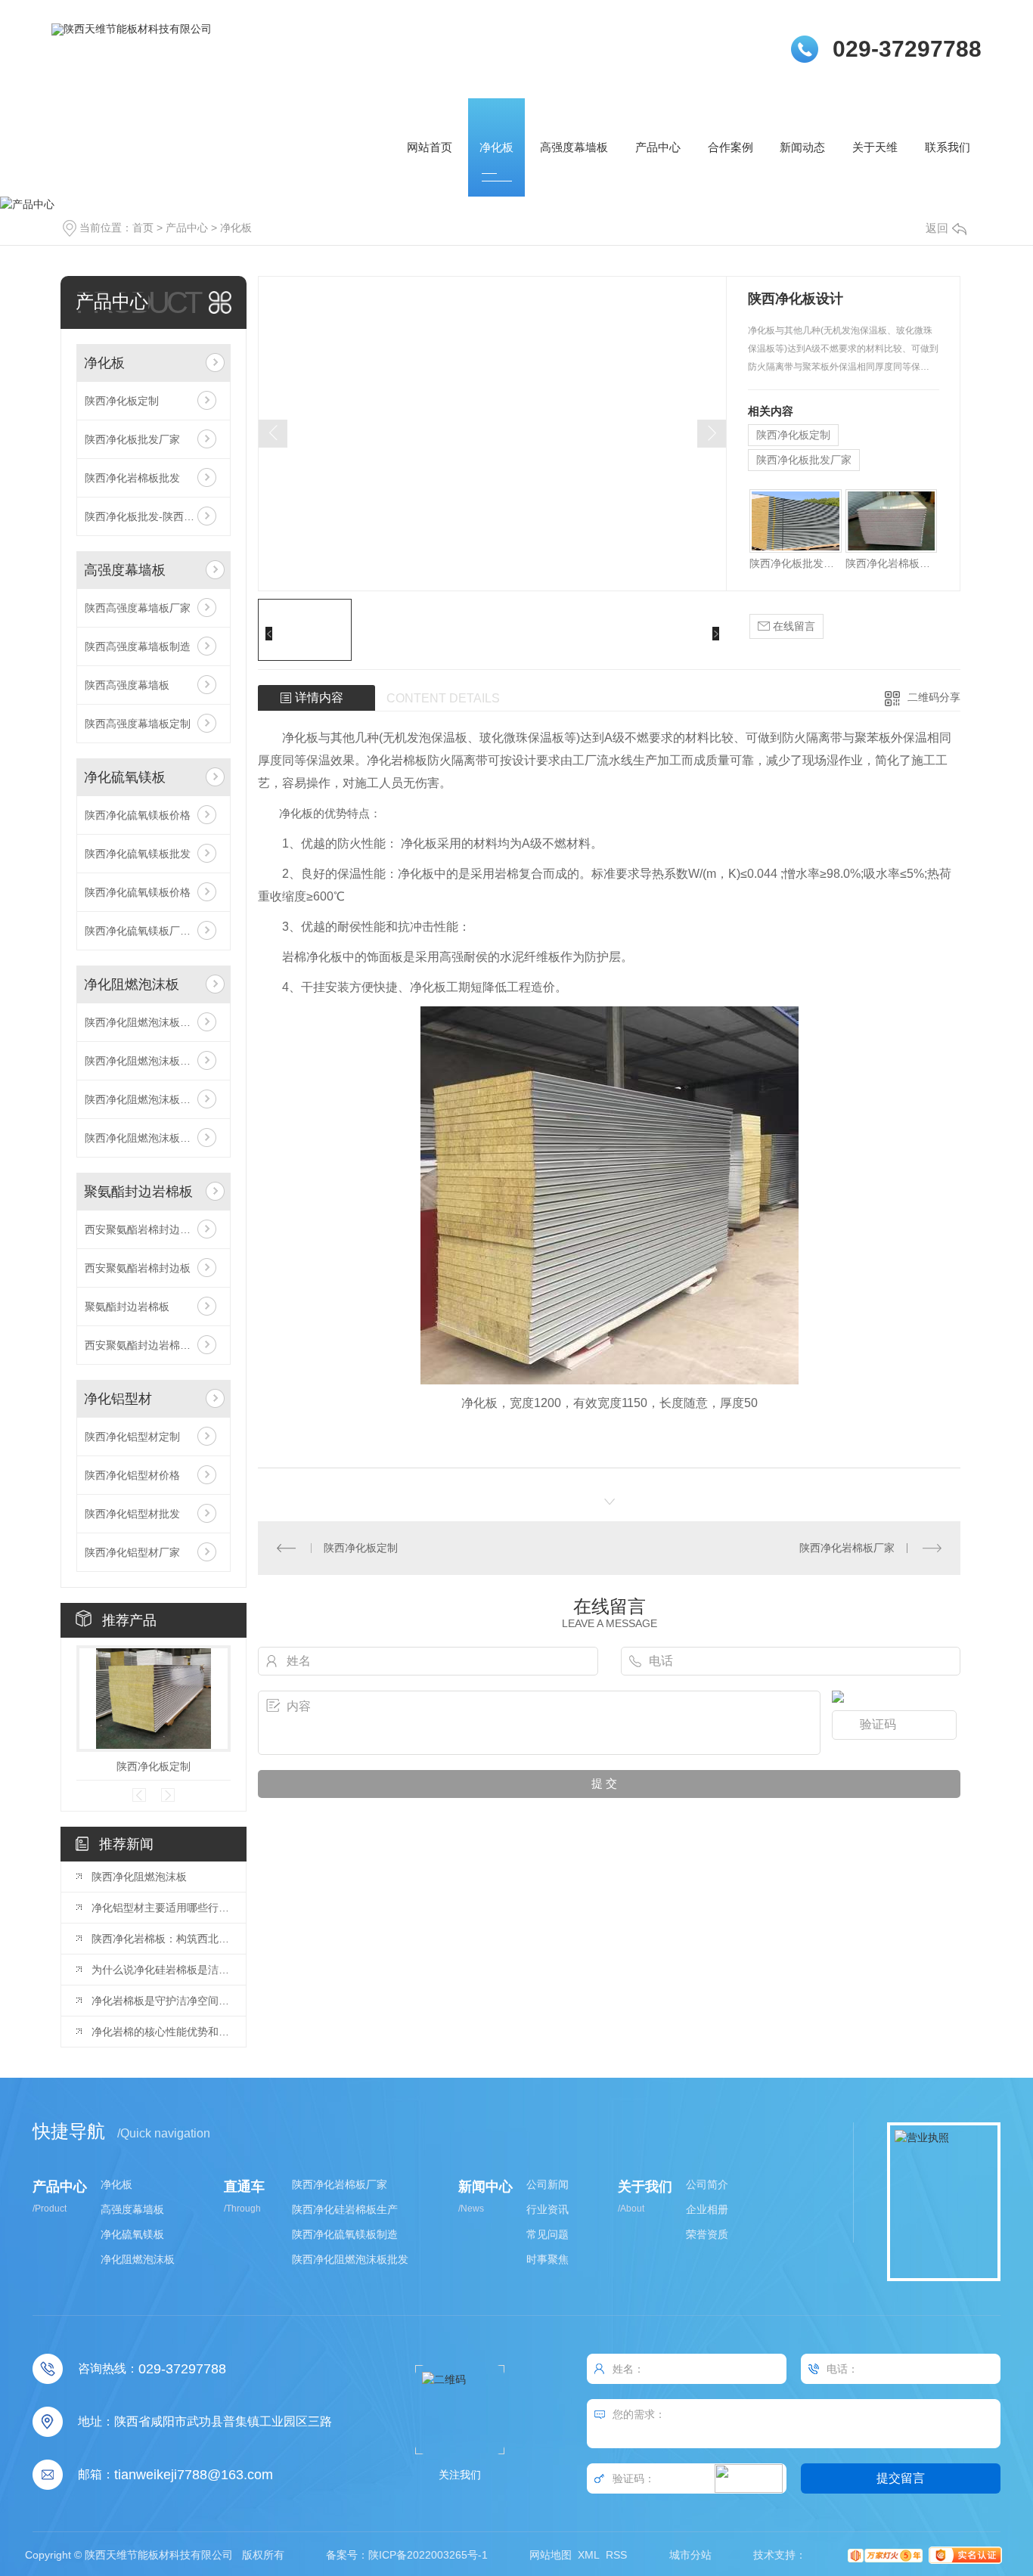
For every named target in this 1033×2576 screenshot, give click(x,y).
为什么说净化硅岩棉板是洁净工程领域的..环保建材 (161, 1970)
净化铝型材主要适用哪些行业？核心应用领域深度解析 (161, 1908)
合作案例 (731, 147)
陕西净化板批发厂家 (132, 439)
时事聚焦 (548, 2260)
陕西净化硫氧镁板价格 (138, 815)
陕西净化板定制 (122, 401)
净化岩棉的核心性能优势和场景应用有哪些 (161, 2032)
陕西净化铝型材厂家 (132, 1552)
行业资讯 (548, 2210)
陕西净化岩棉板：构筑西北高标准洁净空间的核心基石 (161, 1939)
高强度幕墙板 (574, 147)
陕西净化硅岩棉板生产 (345, 2210)
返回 (937, 228)
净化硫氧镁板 (125, 777)
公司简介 (707, 2185)
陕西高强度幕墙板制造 (138, 646)
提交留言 (901, 2478)
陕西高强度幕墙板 (127, 685)
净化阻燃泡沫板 (132, 984)
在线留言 (793, 626)
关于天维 (875, 147)
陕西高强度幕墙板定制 (138, 724)
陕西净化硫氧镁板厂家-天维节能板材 (154, 931)
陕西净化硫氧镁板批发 (138, 854)
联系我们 (948, 147)
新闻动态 (802, 147)
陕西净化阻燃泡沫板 (139, 1877)
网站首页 (430, 147)
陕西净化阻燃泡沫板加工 (143, 1022)
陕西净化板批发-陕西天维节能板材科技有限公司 (154, 516)
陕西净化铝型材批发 (132, 1514)
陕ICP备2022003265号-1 (428, 2555)
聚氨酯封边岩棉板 (138, 1192)
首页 (143, 228)
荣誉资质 (707, 2235)
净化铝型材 (118, 1399)
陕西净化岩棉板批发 (132, 478)
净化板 (496, 147)
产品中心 (658, 147)
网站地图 (551, 2555)
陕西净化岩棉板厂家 (847, 1548)
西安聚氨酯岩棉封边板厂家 (148, 1229)
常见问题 (548, 2235)
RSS (616, 2555)
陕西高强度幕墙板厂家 (138, 608)
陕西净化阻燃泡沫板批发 (143, 1138)
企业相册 (707, 2210)
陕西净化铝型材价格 (132, 1475)
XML (589, 2555)
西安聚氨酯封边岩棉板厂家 (148, 1345)
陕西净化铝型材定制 (132, 1437)
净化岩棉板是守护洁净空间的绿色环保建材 (161, 2001)
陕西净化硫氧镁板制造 (345, 2235)
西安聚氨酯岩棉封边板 (138, 1268)
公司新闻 (548, 2185)
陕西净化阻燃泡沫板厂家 (143, 1061)
